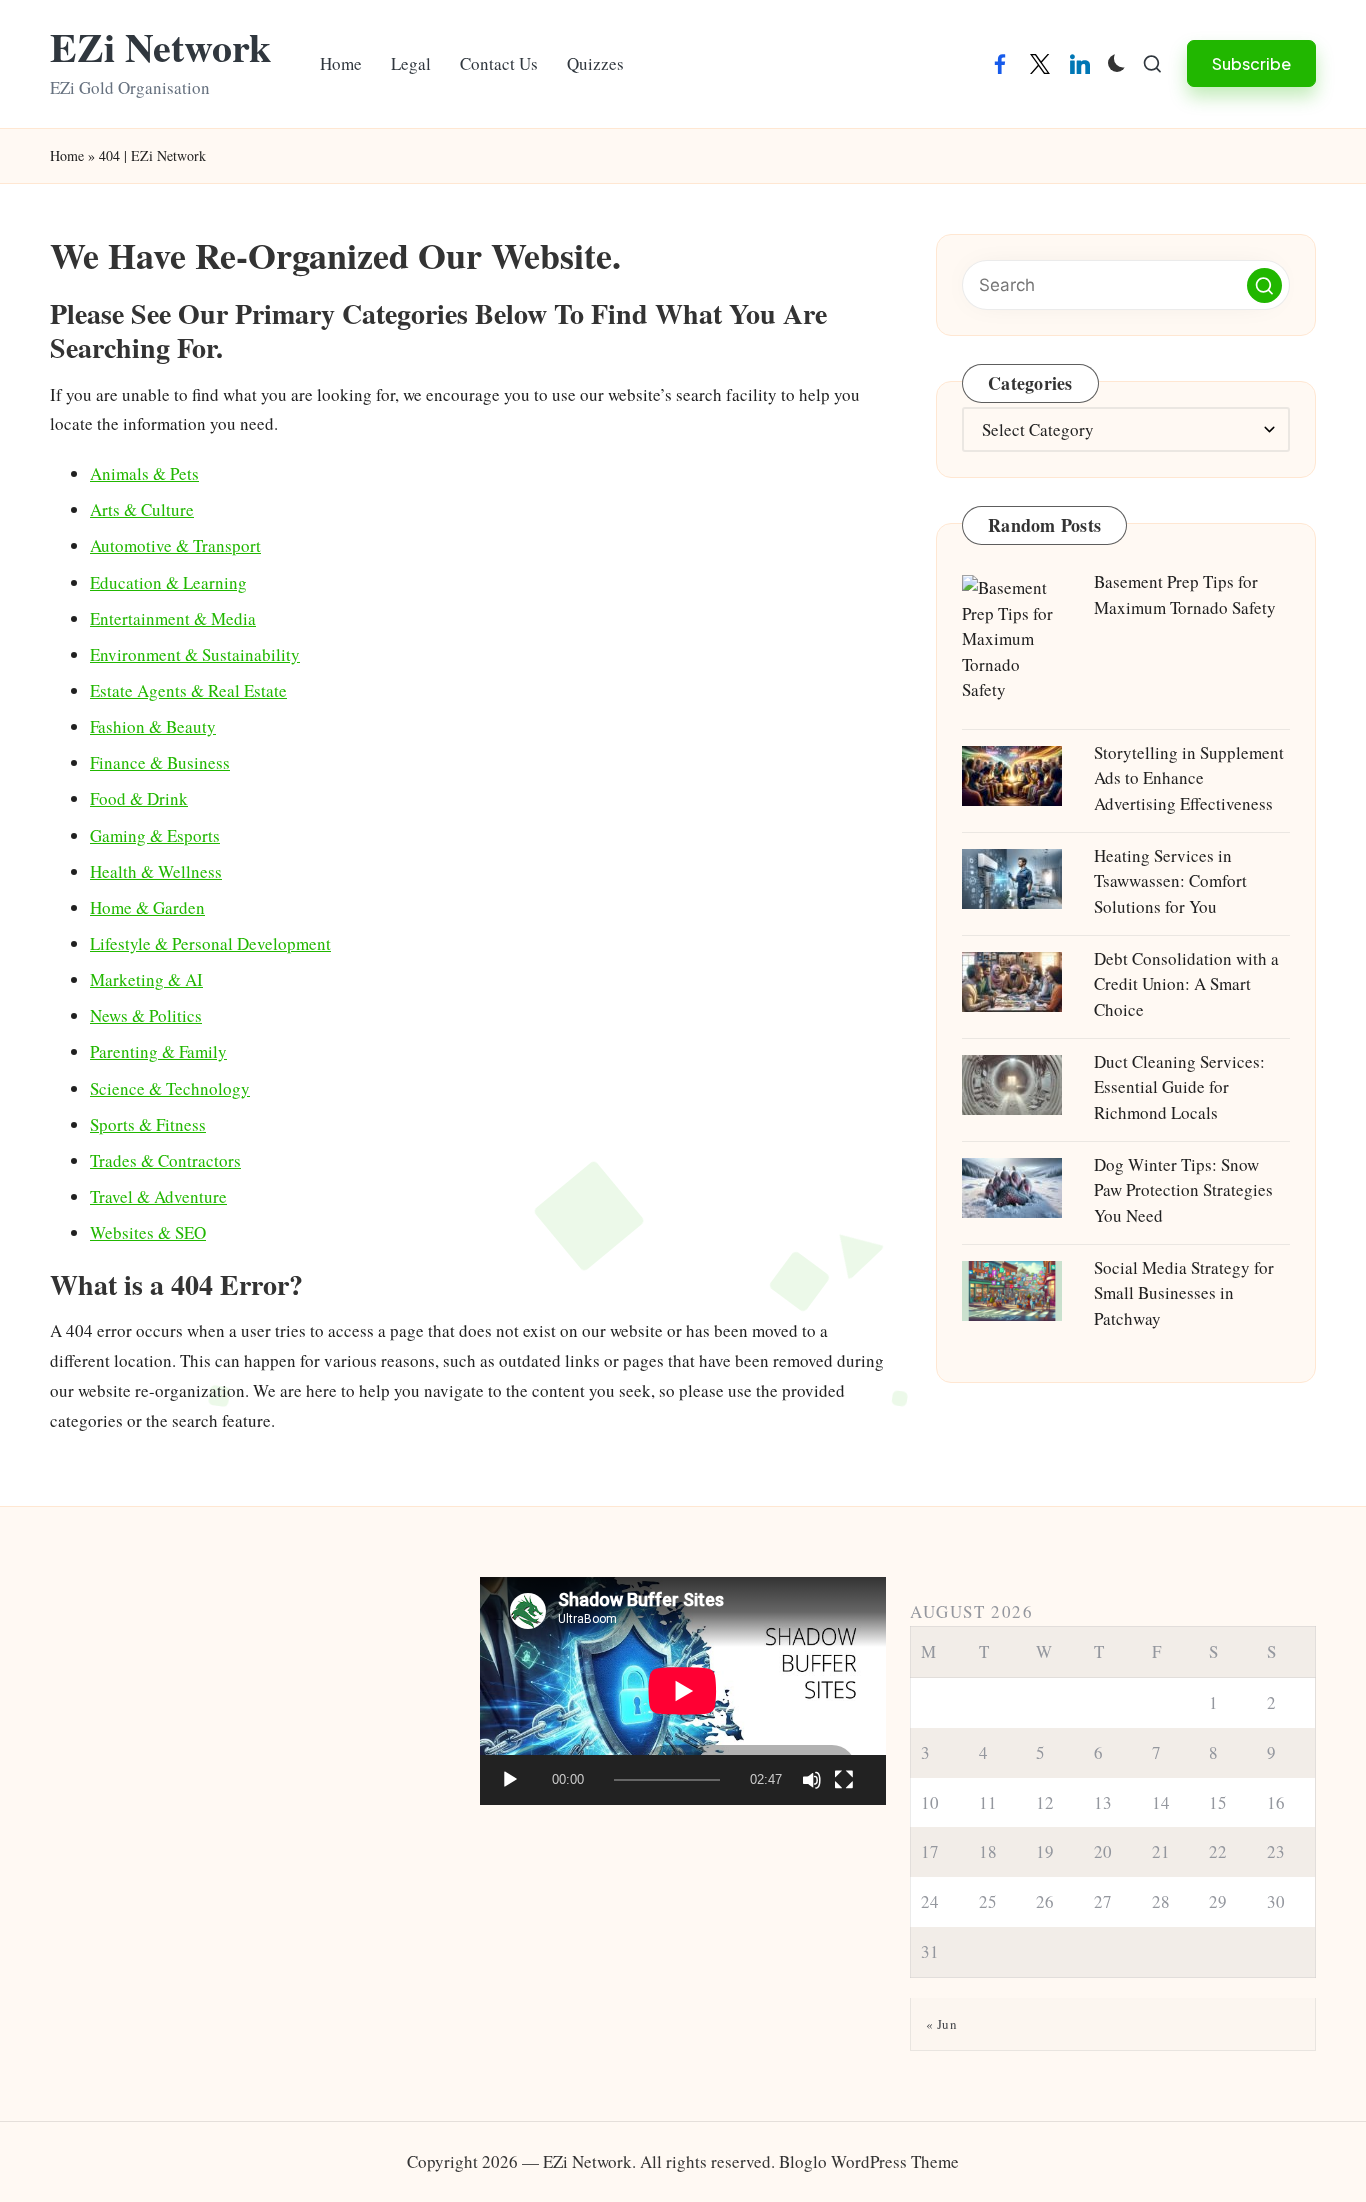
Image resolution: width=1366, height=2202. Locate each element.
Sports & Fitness (148, 1124)
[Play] (510, 1780)
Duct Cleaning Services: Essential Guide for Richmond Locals (1179, 1087)
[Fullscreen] (844, 1780)
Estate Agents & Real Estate (188, 690)
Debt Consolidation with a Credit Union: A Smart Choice (1186, 984)
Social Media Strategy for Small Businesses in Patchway (1184, 1293)
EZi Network (160, 47)
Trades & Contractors (165, 1160)
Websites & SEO (148, 1232)
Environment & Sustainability (195, 654)
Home (67, 155)
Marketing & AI (146, 979)
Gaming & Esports (155, 835)
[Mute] (812, 1780)
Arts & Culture (142, 509)
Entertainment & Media (173, 618)
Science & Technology (170, 1088)
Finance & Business (160, 762)
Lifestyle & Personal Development (210, 943)
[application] (683, 1691)
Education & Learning (168, 582)
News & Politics (146, 1015)
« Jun (942, 2024)
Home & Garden (147, 907)
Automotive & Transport (175, 545)
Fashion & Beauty (153, 726)
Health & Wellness (156, 871)
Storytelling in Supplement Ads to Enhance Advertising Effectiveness (1189, 778)
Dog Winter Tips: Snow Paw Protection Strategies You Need (1183, 1190)
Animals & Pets (144, 473)
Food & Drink (139, 798)
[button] (1251, 63)
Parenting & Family (158, 1051)
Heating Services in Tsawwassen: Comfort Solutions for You (1170, 881)
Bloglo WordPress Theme (869, 2161)
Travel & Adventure (158, 1196)
